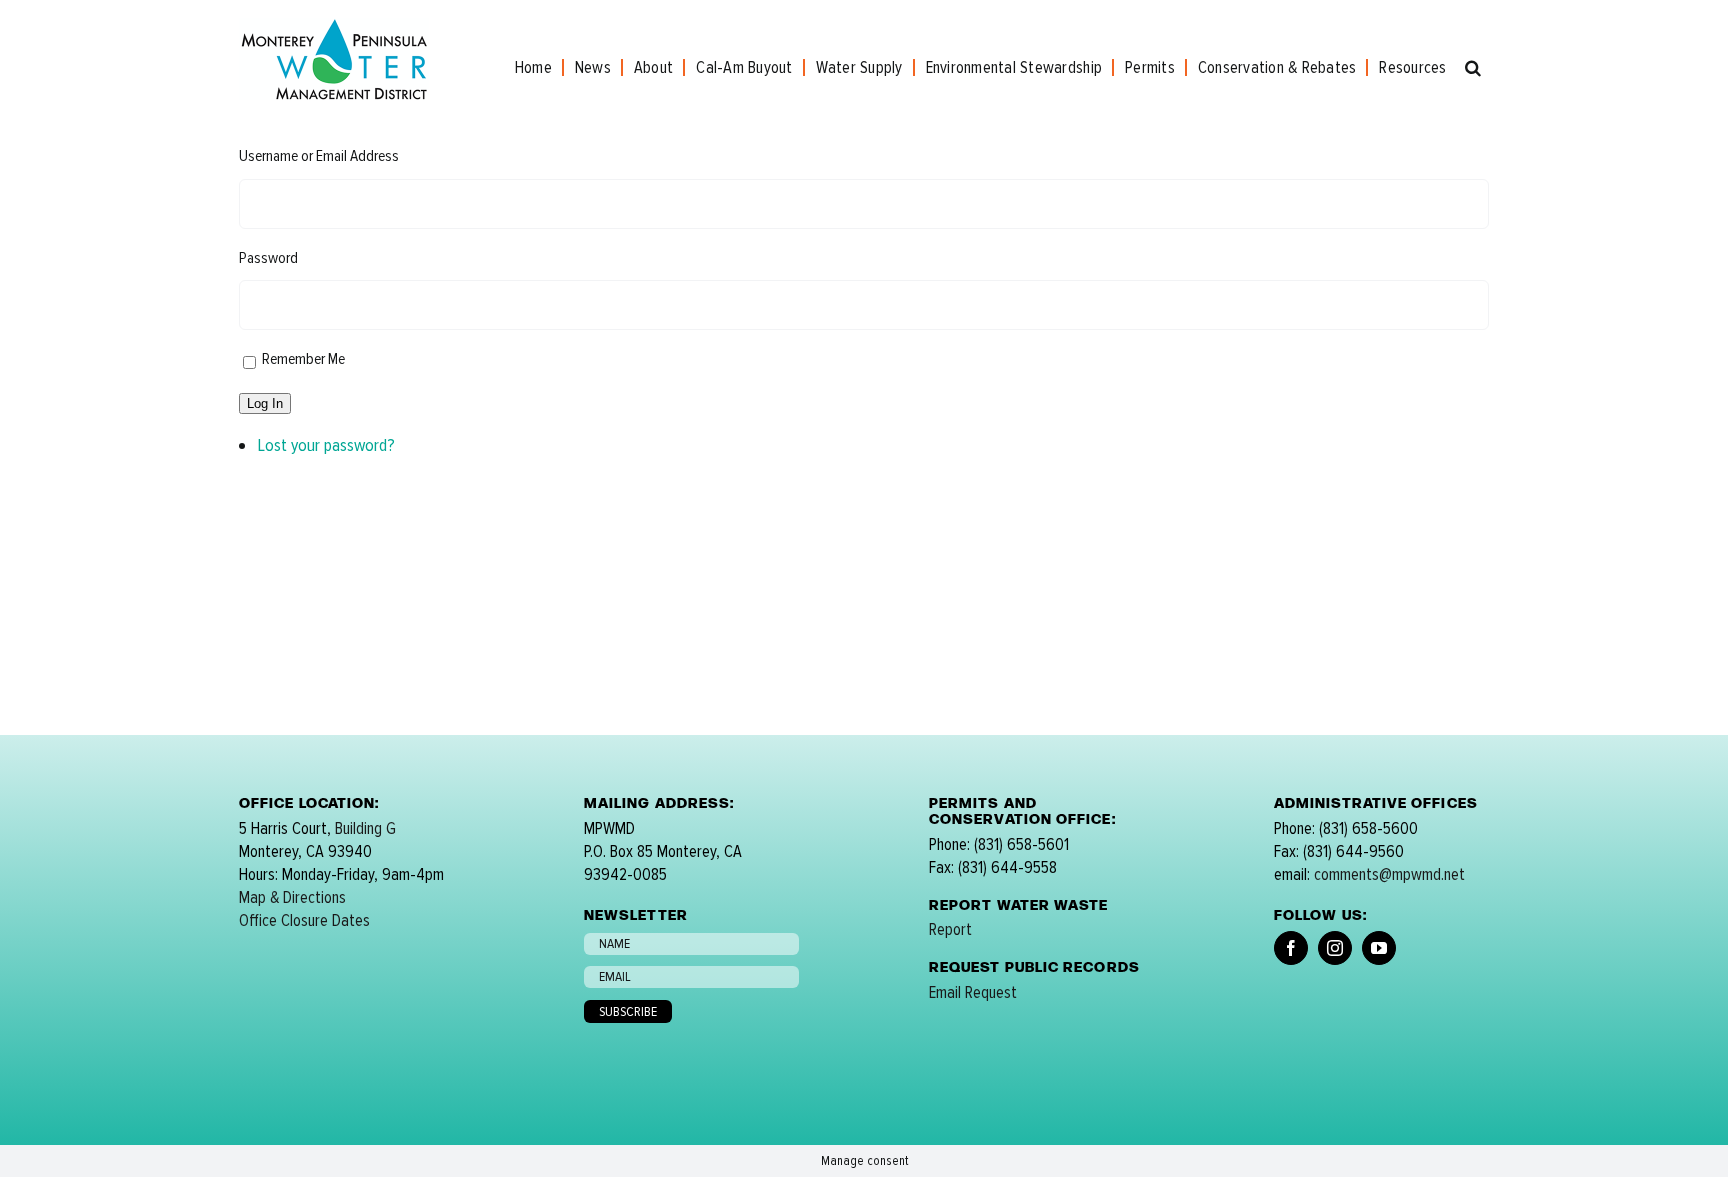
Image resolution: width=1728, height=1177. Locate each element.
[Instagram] (1335, 948)
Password (268, 258)
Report (950, 929)
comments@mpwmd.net (1389, 874)
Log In (265, 403)
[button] (1473, 67)
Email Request (973, 992)
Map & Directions (292, 897)
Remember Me (303, 359)
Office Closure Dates (304, 920)
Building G (365, 828)
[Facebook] (1291, 948)
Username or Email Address (319, 156)
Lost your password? (326, 445)
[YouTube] (1379, 948)
